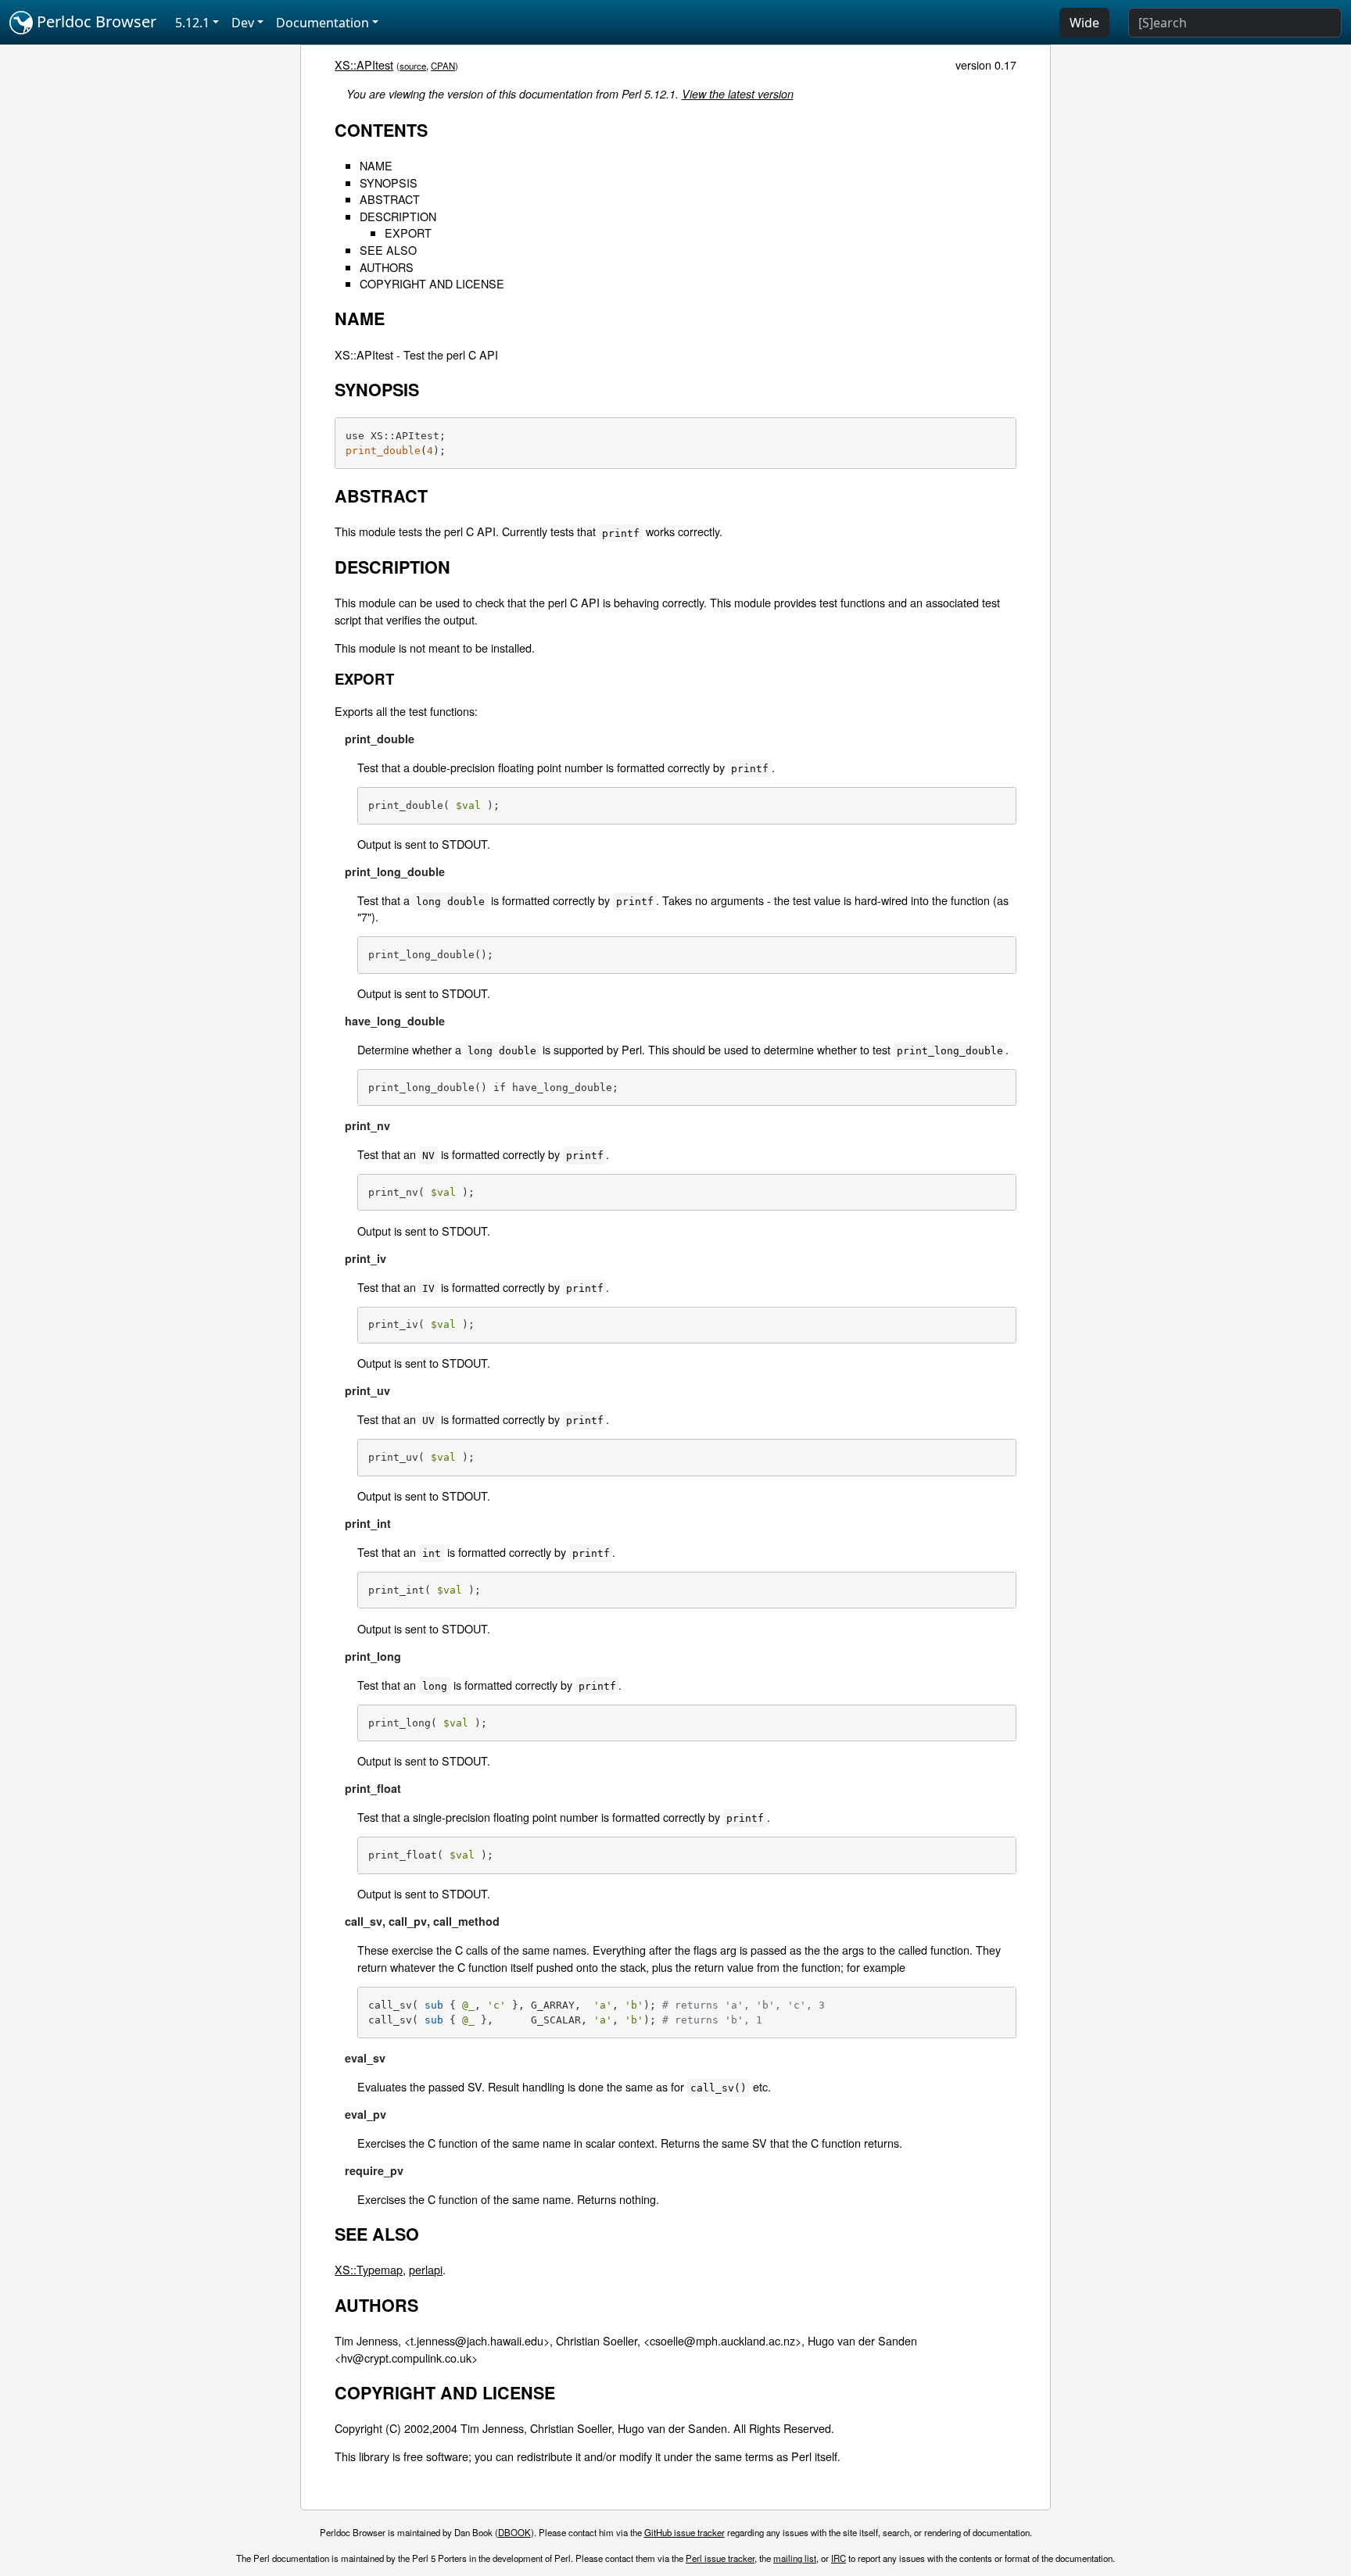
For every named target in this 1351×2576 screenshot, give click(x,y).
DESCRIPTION (398, 216)
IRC (839, 2558)
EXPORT (408, 233)
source (413, 66)
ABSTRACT (390, 199)
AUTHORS (387, 267)
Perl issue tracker (720, 2558)
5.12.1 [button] (192, 23)
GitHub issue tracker (684, 2532)
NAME (376, 165)
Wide (1084, 23)
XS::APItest (364, 64)
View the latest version (738, 94)
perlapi (426, 2269)
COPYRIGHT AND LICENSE (432, 283)
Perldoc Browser (95, 21)
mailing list (795, 2558)
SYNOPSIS (389, 182)
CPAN (443, 66)
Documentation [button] (323, 23)
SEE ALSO (388, 250)
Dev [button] (243, 23)
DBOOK (514, 2532)
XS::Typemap (369, 2269)
